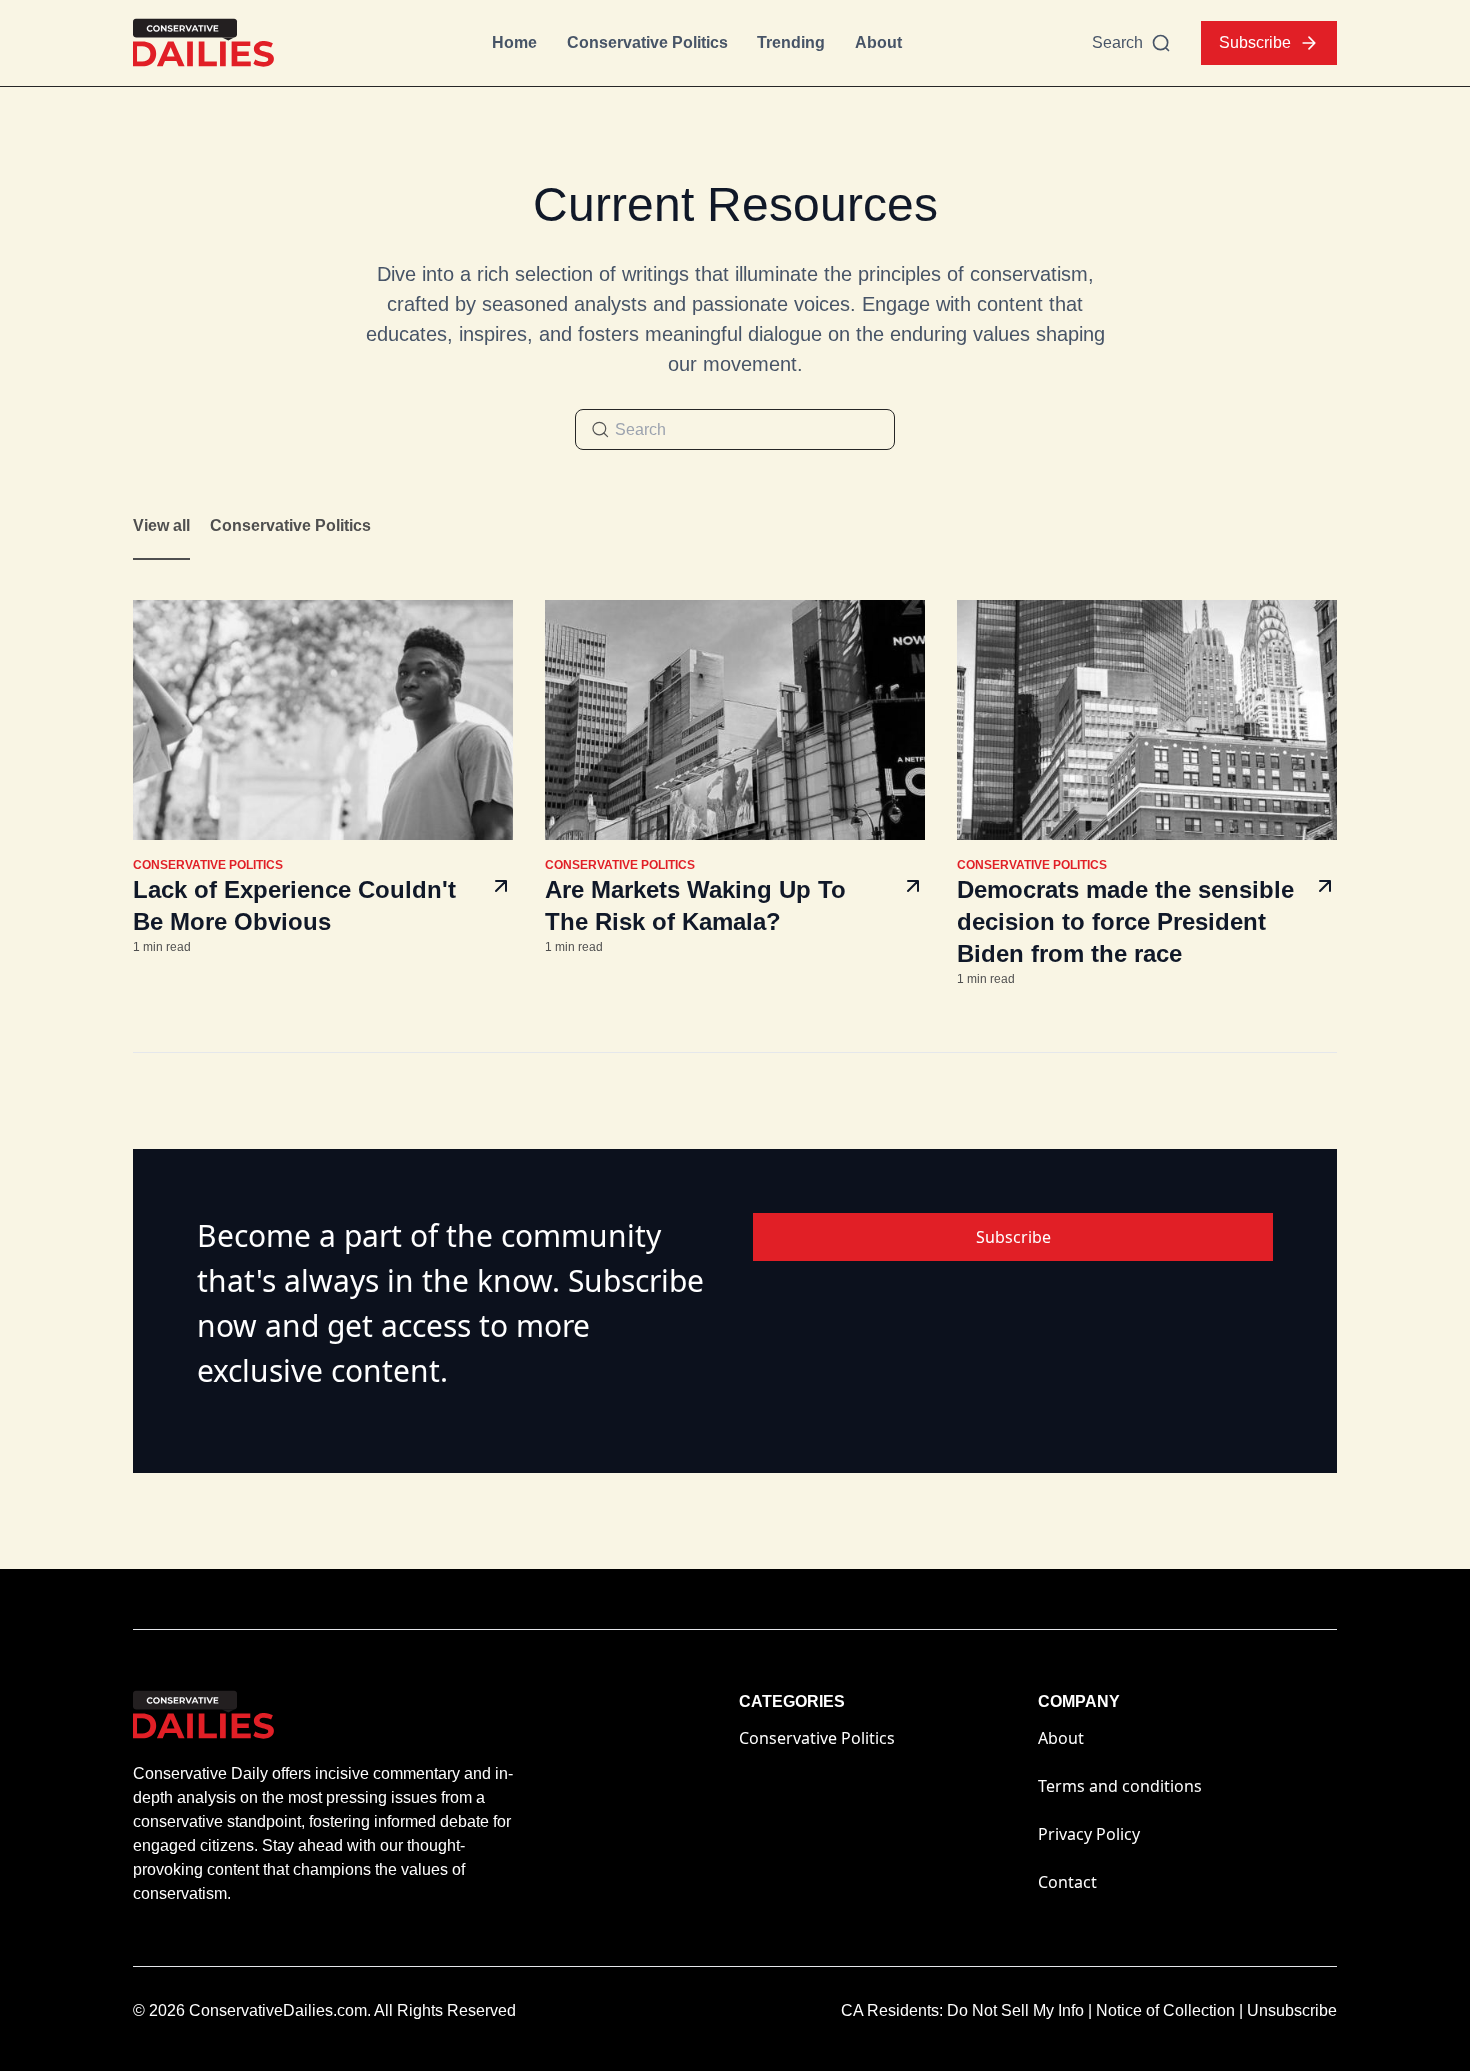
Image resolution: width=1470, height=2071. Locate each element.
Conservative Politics (647, 42)
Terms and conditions (1120, 1786)
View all (161, 525)
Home (514, 42)
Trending (791, 42)
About (878, 42)
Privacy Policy (1089, 1834)
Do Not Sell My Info (1019, 2010)
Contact (1067, 1882)
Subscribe (1255, 42)
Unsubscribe (1292, 2010)
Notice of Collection (1169, 2010)
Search (1117, 42)
